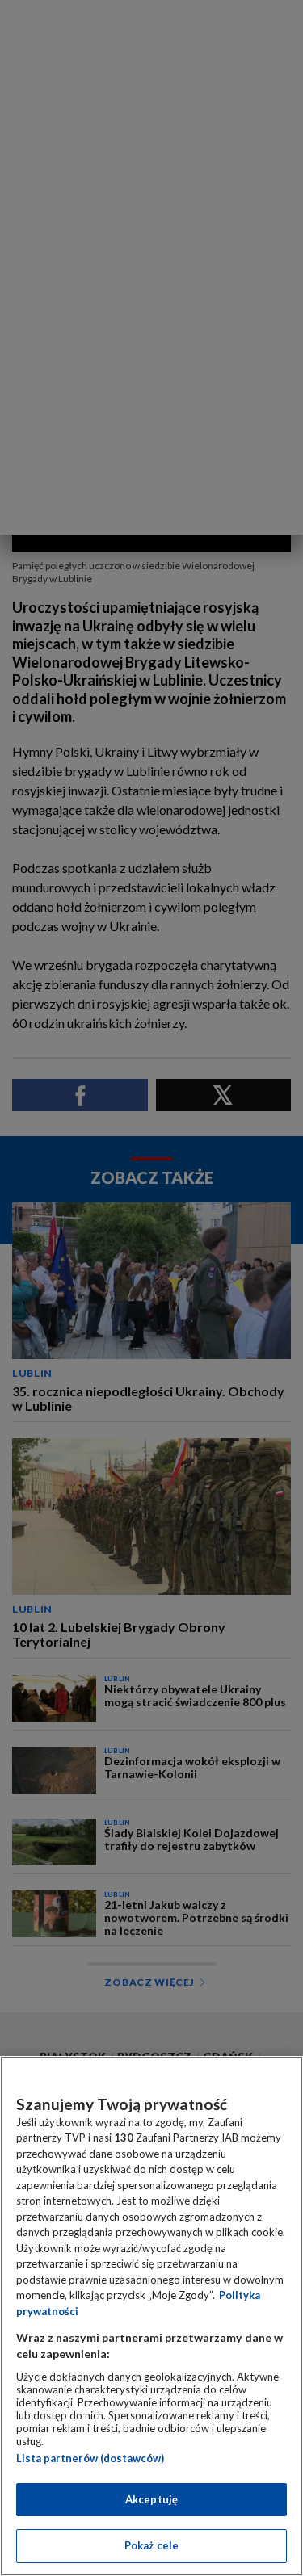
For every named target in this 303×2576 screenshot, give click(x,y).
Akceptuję (151, 2499)
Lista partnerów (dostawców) (90, 2458)
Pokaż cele (151, 2545)
